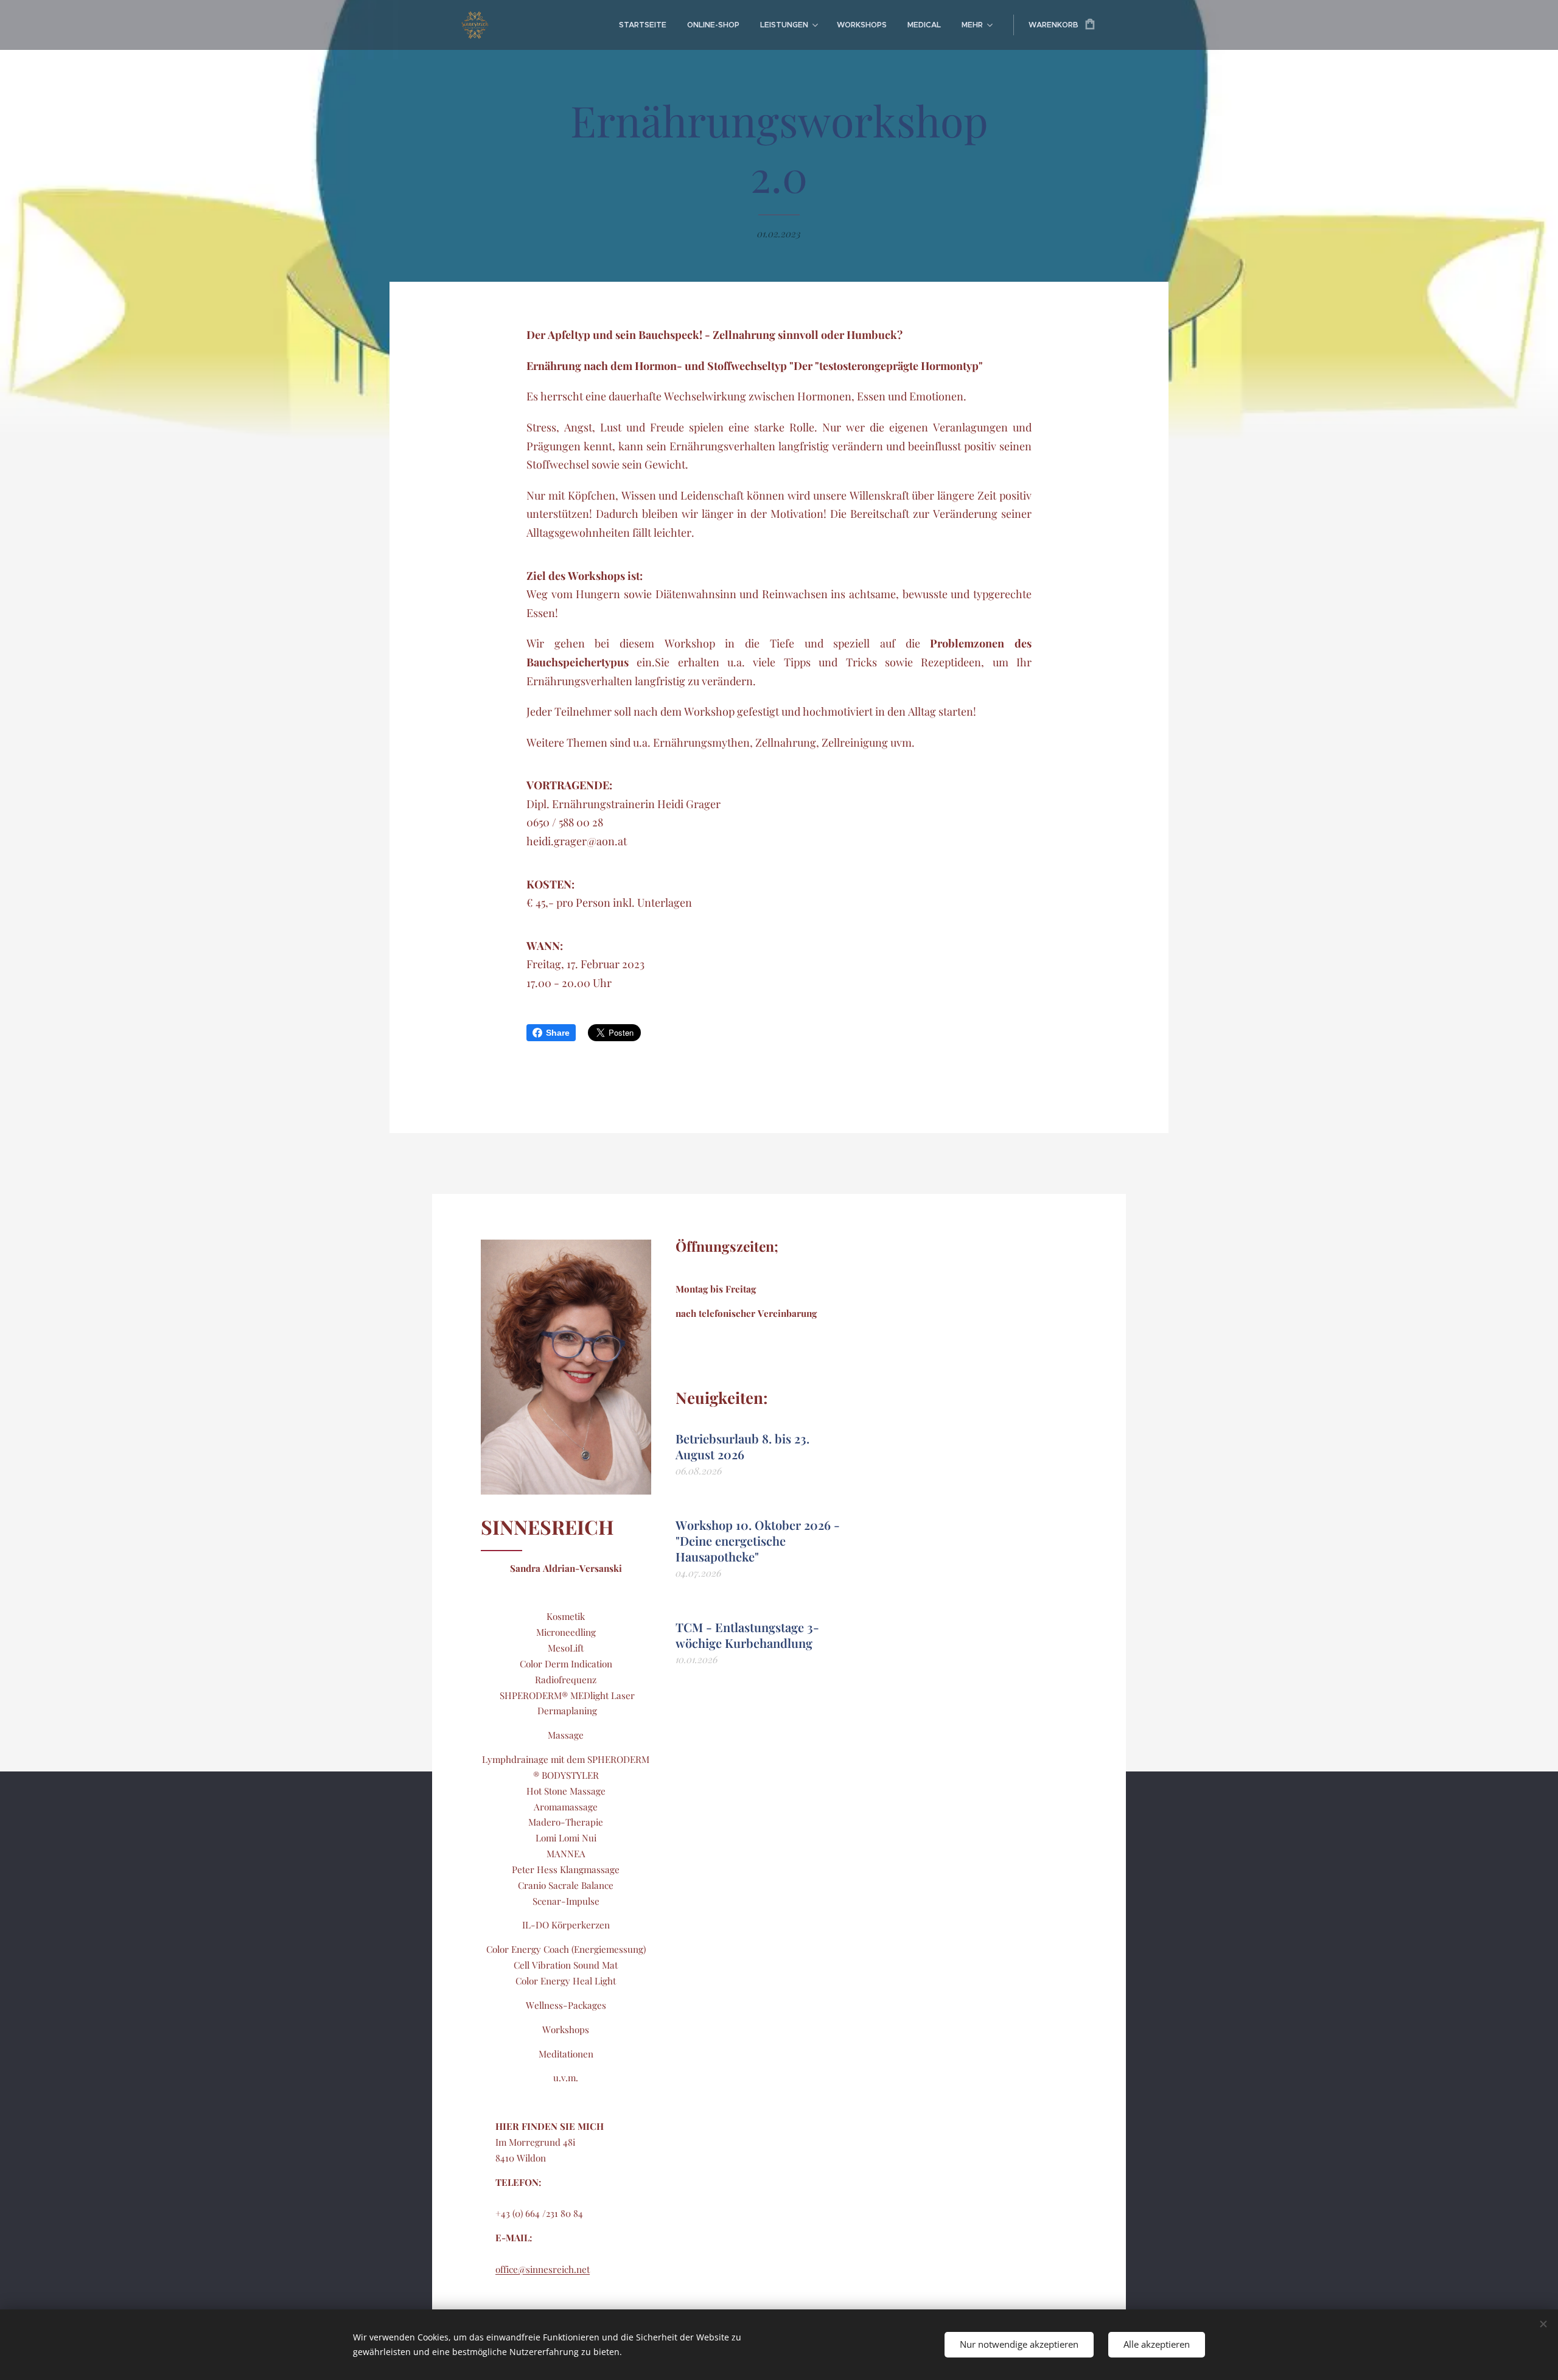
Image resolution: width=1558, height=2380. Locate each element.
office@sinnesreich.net (543, 2269)
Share (558, 1033)
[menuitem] (643, 25)
